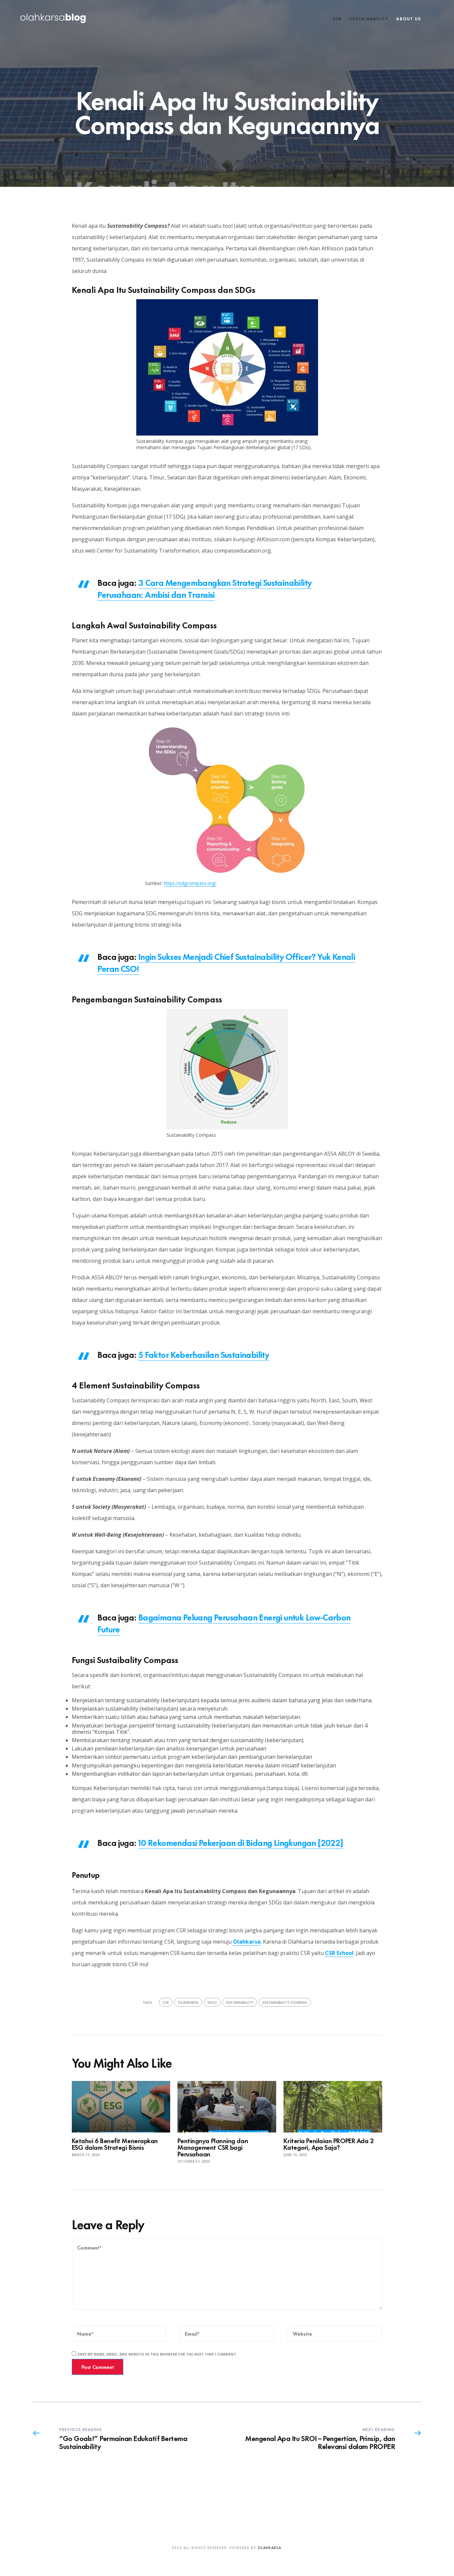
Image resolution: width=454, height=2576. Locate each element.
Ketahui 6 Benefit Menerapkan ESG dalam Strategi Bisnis (115, 2144)
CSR (337, 18)
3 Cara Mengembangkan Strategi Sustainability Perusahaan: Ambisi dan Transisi (204, 588)
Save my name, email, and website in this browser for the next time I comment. (157, 2354)
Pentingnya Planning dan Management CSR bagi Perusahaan (213, 2147)
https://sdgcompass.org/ (190, 883)
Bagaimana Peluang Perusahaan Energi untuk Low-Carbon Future (224, 1623)
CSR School (339, 1953)
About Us (408, 18)
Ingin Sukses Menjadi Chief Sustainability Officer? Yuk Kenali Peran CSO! (226, 962)
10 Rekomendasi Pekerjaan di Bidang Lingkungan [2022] (241, 1842)
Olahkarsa (247, 1942)
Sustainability (369, 18)
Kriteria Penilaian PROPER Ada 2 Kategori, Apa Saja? (329, 2144)
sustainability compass (285, 2002)
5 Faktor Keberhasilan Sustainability (204, 1354)
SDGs (212, 2002)
